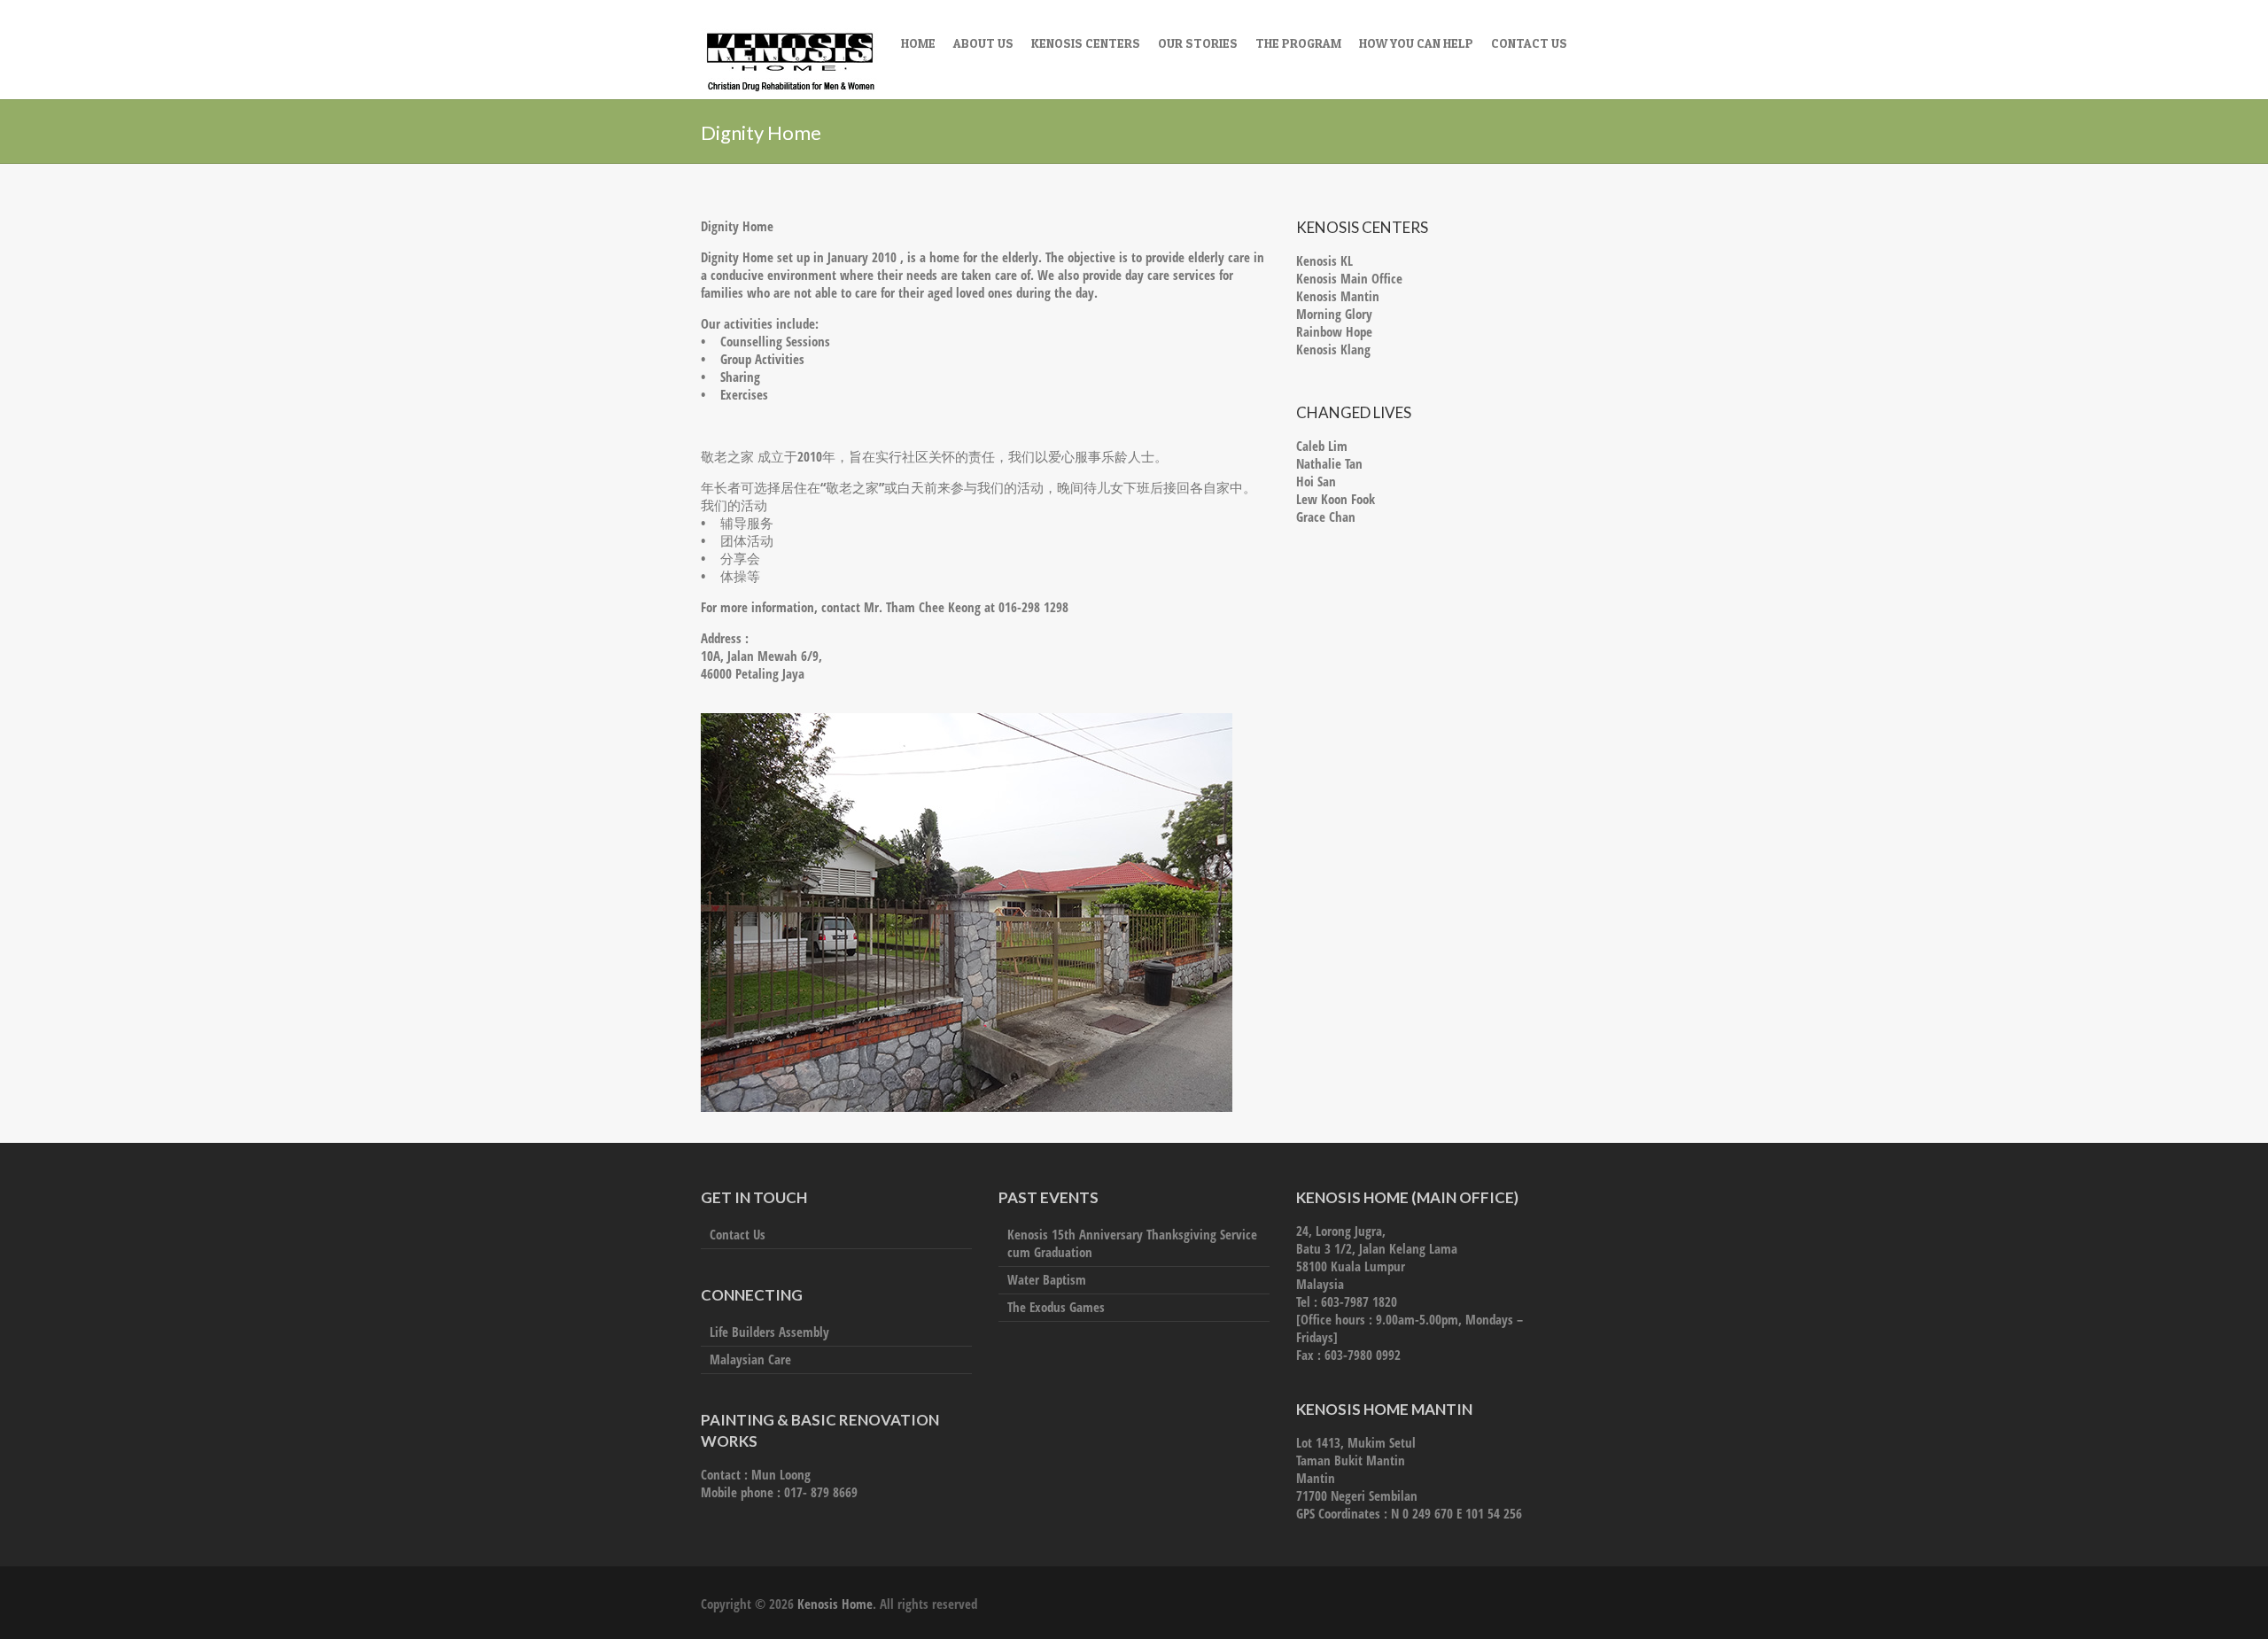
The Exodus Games (1056, 1307)
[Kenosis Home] (789, 64)
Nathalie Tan (1329, 463)
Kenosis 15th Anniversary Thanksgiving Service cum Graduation (1132, 1243)
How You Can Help (1416, 43)
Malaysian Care (750, 1359)
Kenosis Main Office (1349, 278)
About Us (983, 43)
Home (918, 43)
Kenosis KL (1324, 260)
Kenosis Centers (1086, 43)
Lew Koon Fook (1336, 499)
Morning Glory (1334, 314)
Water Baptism (1047, 1279)
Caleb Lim (1322, 446)
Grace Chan (1326, 517)
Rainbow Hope (1334, 331)
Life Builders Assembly (769, 1332)
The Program (1298, 43)
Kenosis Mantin (1338, 296)
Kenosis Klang (1333, 349)
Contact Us (1529, 43)
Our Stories (1198, 43)
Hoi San (1316, 481)
